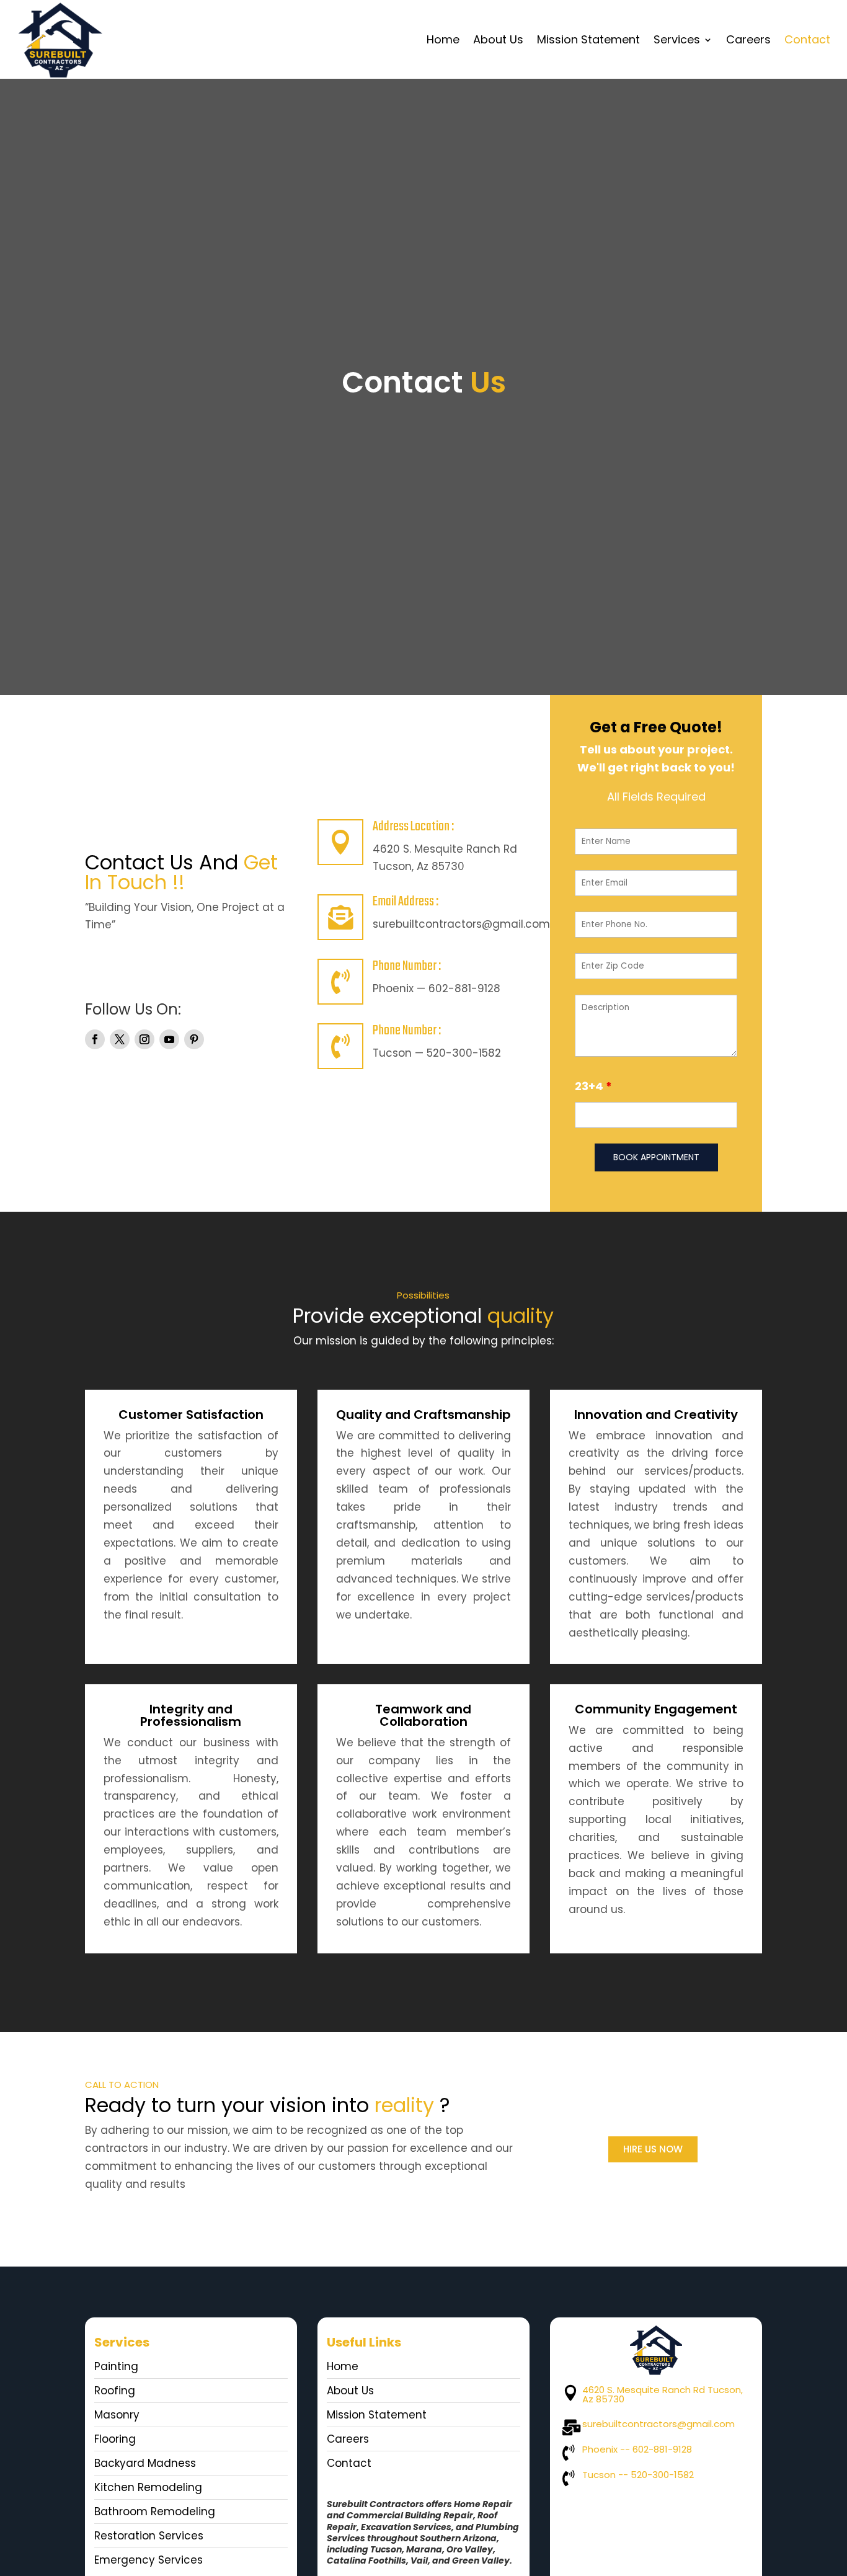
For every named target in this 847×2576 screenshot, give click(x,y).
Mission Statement (588, 39)
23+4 (593, 1086)
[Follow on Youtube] (169, 1039)
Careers (748, 39)
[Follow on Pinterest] (194, 1039)
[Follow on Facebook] (95, 1039)
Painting (116, 2366)
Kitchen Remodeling (148, 2487)
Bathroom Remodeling (155, 2512)
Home (443, 39)
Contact (807, 39)
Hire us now (653, 2149)
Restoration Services (149, 2536)
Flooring (115, 2439)
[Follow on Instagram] (144, 1039)
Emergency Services (149, 2560)
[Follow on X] (120, 1039)
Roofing (115, 2391)
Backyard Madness (145, 2463)
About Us (498, 39)
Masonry (117, 2415)
